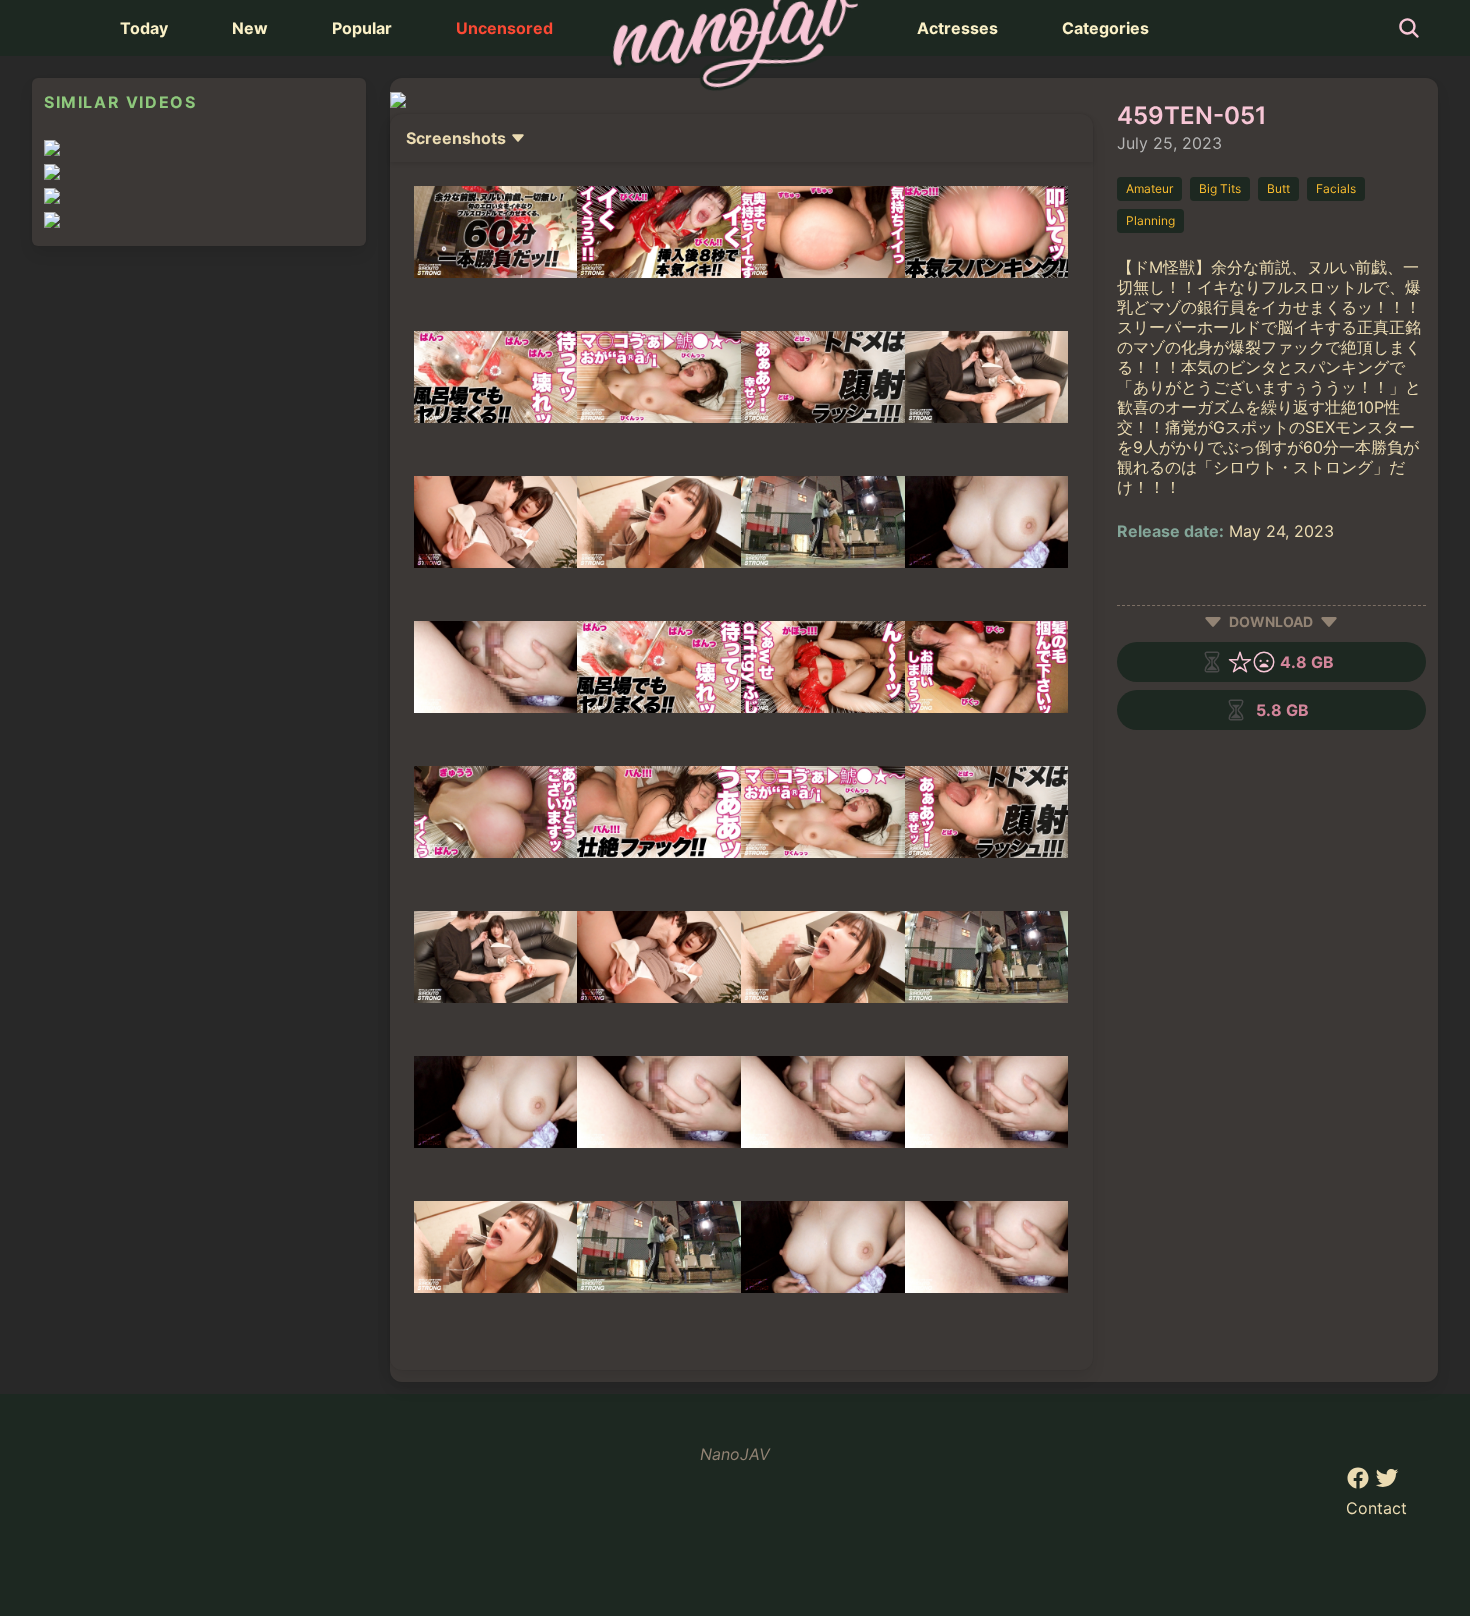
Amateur (1149, 188)
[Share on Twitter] (1387, 1484)
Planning (1150, 220)
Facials (1336, 188)
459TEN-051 (1192, 115)
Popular (362, 28)
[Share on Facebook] (1360, 1484)
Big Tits (1220, 188)
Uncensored (504, 28)
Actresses (957, 28)
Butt (1278, 188)
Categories (1105, 28)
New (250, 28)
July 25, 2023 (1169, 143)
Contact (1376, 1508)
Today (144, 28)
